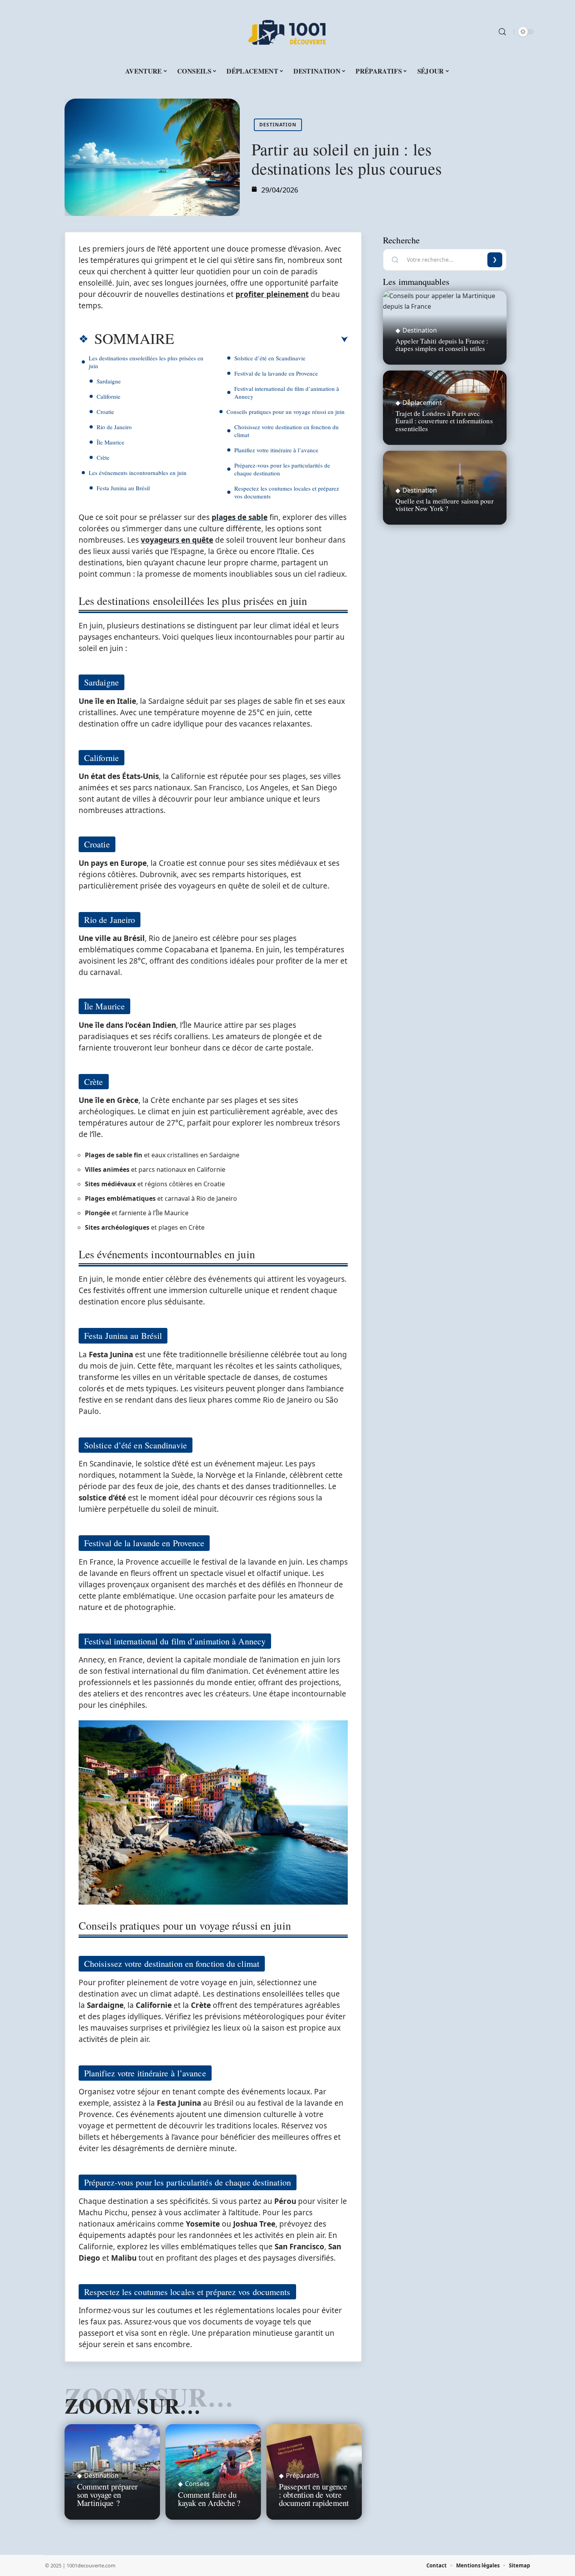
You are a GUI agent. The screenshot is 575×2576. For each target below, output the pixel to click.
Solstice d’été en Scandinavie (270, 358)
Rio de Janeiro (114, 427)
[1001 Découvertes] (287, 32)
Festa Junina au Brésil (123, 488)
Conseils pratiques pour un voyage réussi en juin (286, 412)
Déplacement (422, 403)
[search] (502, 32)
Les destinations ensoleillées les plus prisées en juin (146, 362)
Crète (103, 457)
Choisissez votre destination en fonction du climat (287, 431)
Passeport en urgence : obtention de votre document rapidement (314, 2495)
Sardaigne (109, 381)
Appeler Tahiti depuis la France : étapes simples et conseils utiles (442, 344)
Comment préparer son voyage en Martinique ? (108, 2495)
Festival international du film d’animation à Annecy (287, 392)
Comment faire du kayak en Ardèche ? (209, 2499)
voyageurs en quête (177, 540)
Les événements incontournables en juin (138, 473)
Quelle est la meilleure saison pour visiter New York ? (445, 505)
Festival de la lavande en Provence (276, 373)
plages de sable (240, 517)
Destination (278, 125)
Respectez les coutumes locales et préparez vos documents (287, 492)
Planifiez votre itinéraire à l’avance (276, 450)
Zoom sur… (133, 2405)
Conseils (197, 2484)
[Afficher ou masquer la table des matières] (261, 340)
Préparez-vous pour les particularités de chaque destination (282, 469)
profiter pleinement (272, 294)
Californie (109, 396)
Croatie (105, 412)
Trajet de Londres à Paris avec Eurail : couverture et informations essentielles (444, 421)
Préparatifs (303, 2475)
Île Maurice (111, 442)
